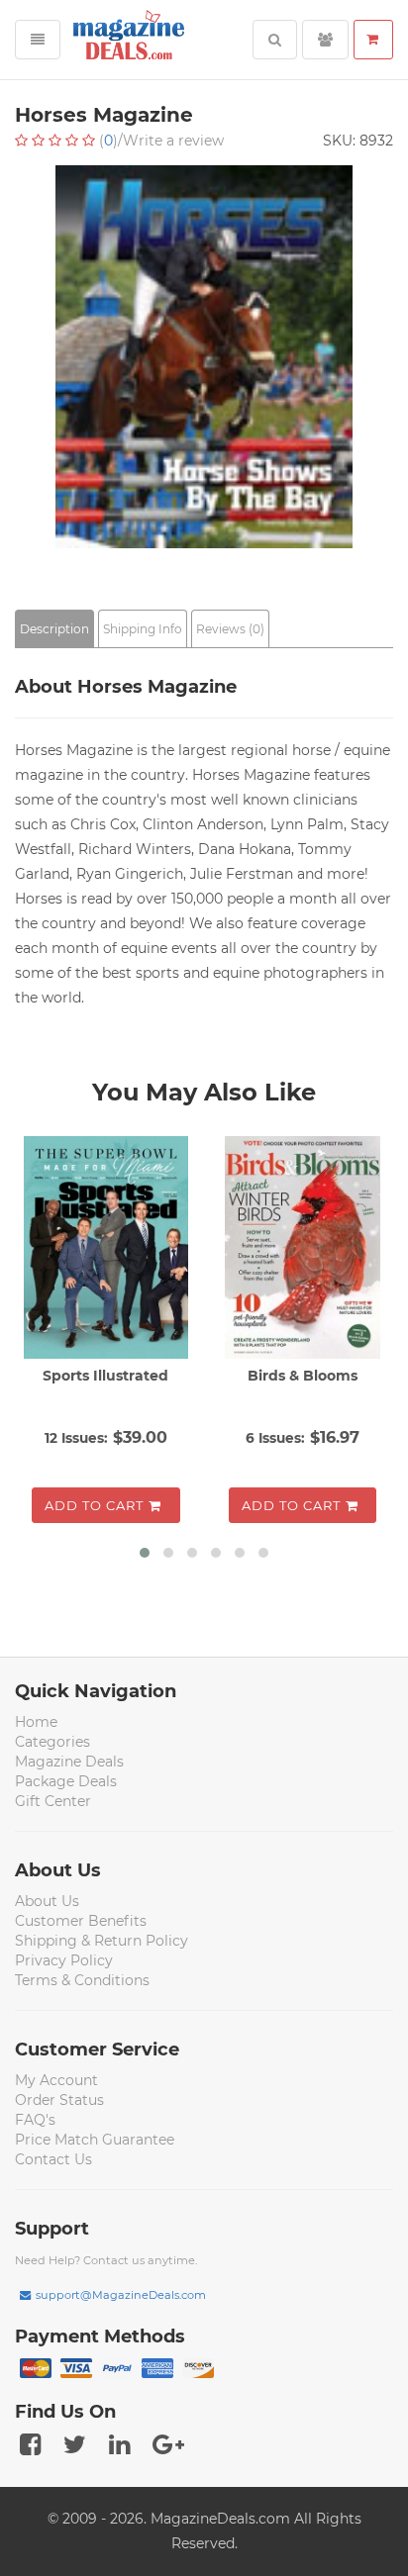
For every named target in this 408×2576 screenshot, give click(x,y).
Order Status (59, 2100)
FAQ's (35, 2120)
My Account (56, 2080)
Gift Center (53, 1801)
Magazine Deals (69, 1762)
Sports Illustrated (105, 1376)
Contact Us (53, 2159)
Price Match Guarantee (95, 2140)
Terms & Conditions (82, 1980)
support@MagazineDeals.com (121, 2295)
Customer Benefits (81, 1921)
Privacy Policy (64, 1960)
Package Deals (66, 1781)
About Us (47, 1901)
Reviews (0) (230, 629)
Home (36, 1722)
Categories (52, 1742)
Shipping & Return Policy (102, 1941)
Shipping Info (143, 629)
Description (54, 629)
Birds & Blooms (303, 1376)
